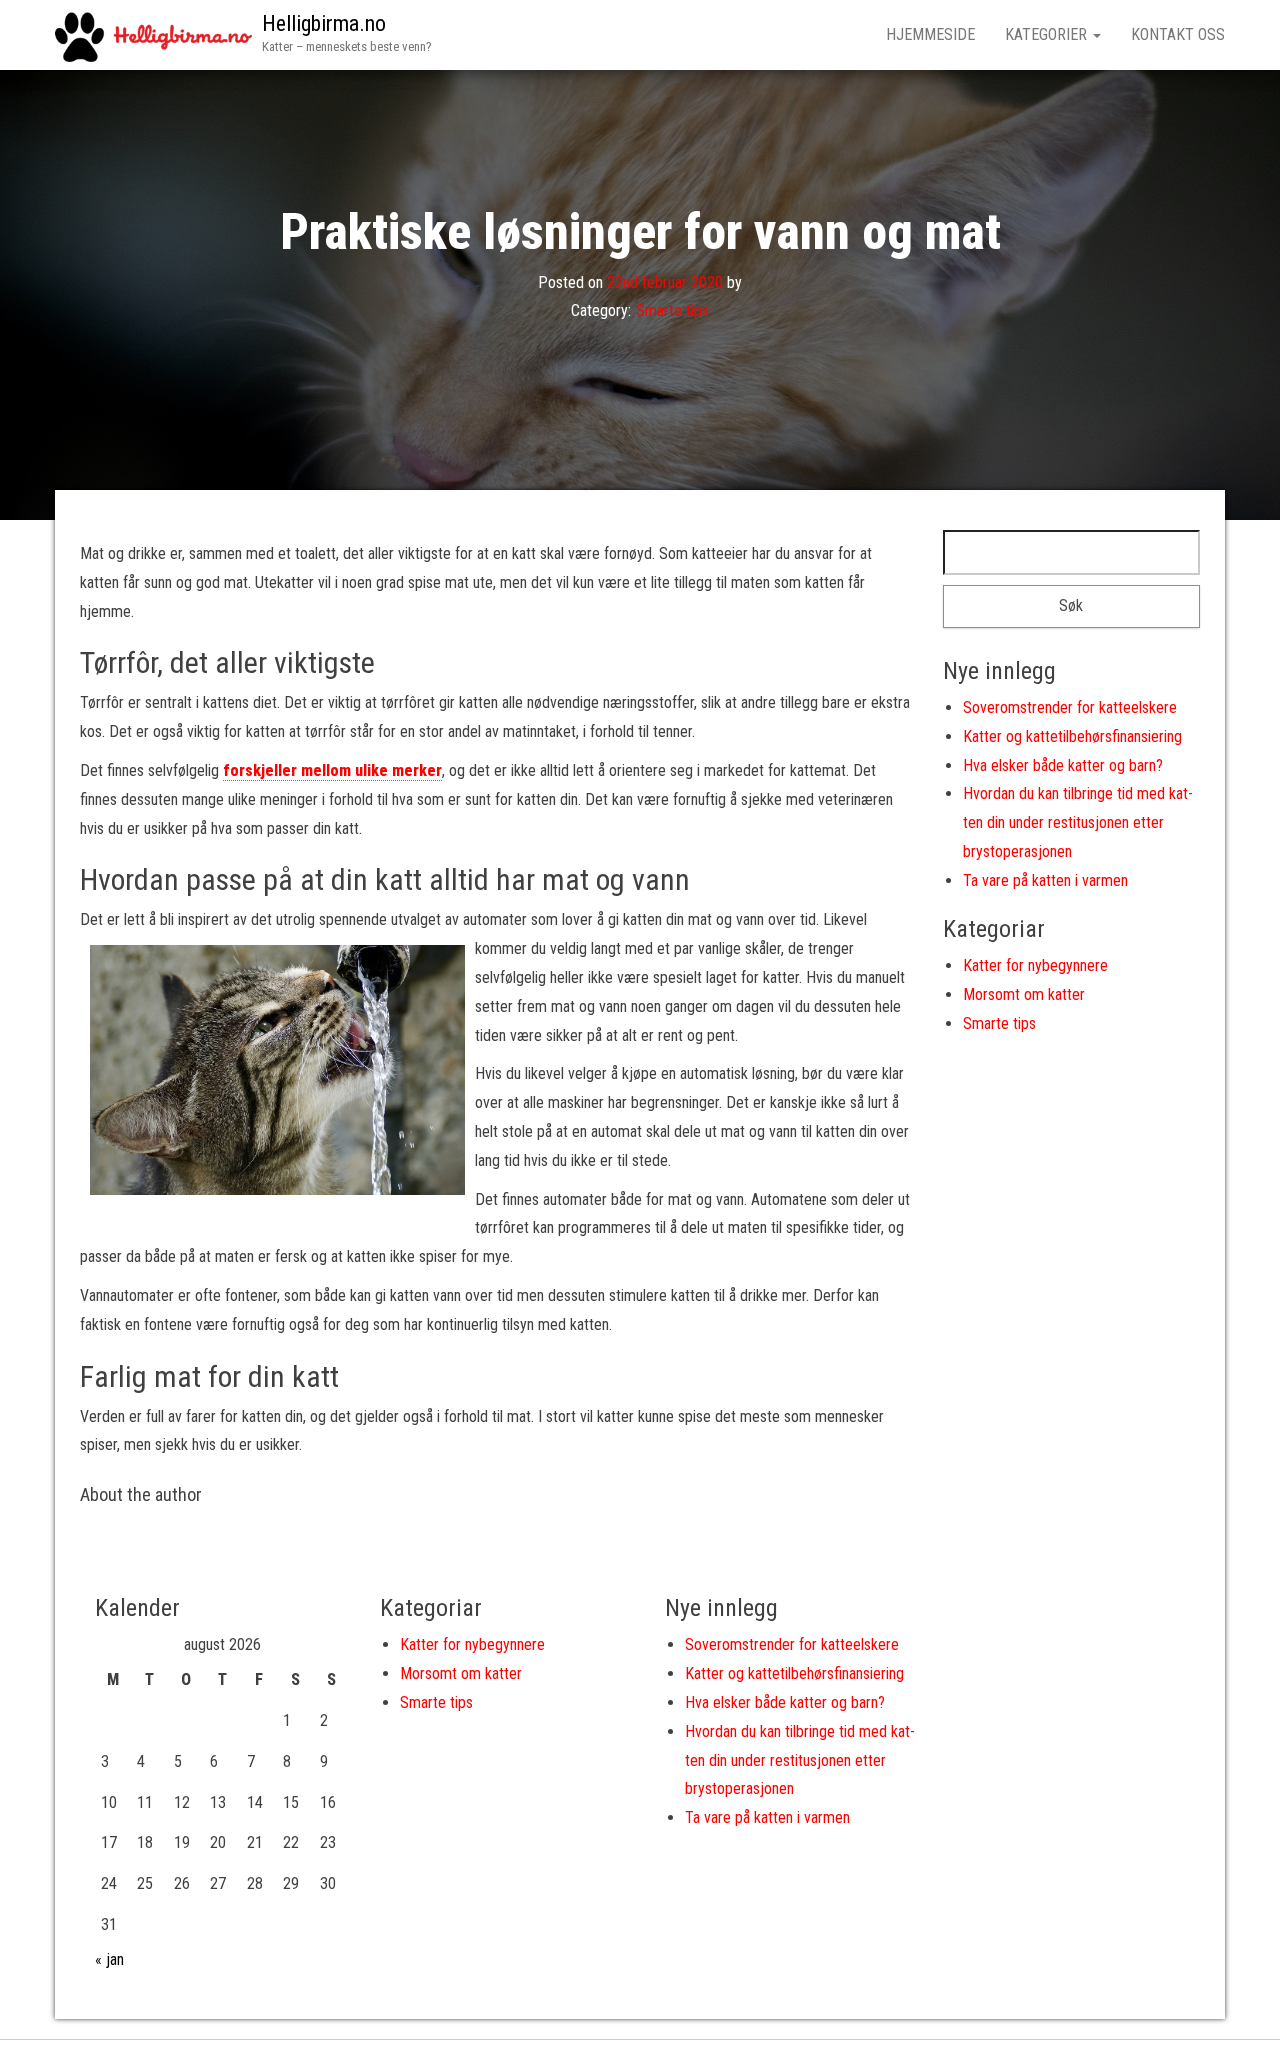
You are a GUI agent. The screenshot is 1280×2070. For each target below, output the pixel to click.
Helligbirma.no (324, 23)
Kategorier (1048, 34)
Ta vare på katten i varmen (1045, 880)
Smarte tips (672, 310)
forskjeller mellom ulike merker (332, 770)
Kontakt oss (1178, 34)
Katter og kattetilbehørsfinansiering (1072, 736)
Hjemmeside (930, 34)
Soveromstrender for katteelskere (1070, 707)
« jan (109, 1959)
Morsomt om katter (1024, 994)
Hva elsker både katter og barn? (1063, 765)
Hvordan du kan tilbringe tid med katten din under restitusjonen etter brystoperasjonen (1078, 822)
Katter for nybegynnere (1035, 965)
